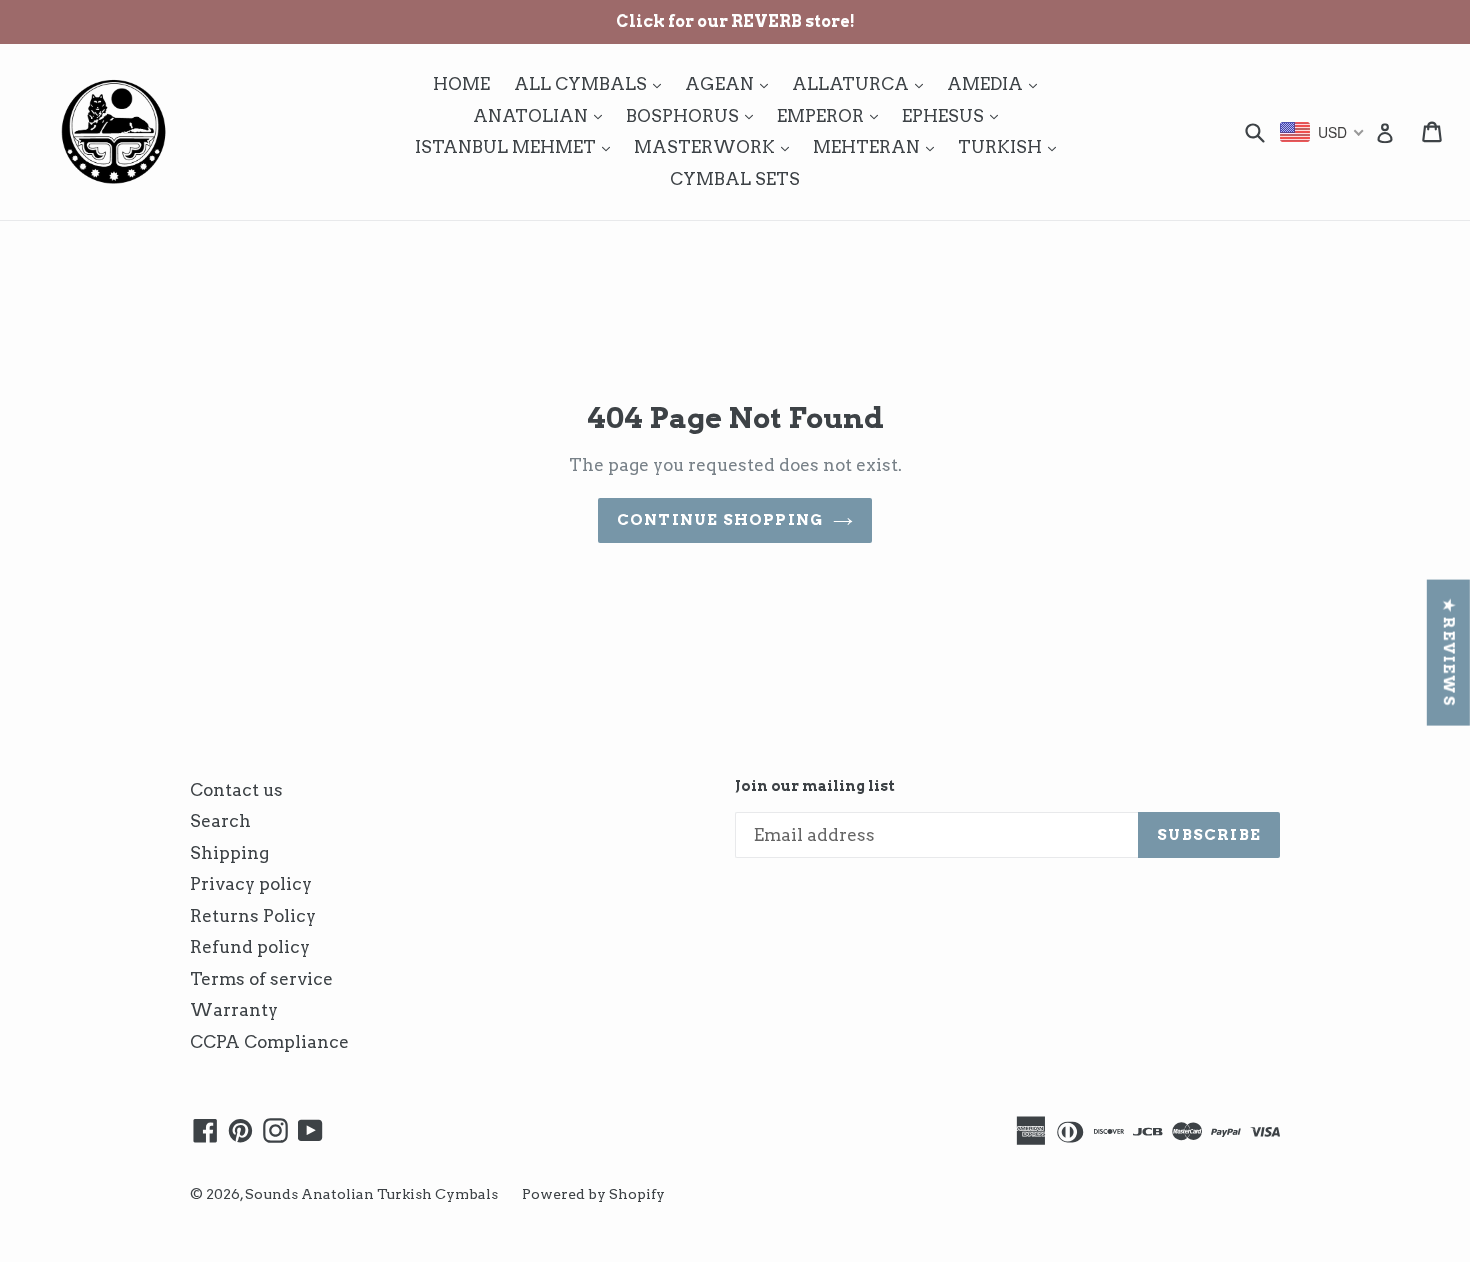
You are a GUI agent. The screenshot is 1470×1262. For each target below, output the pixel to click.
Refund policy (250, 947)
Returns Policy (253, 916)
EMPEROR (832, 115)
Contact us (236, 790)
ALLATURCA (862, 83)
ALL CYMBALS (592, 83)
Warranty (234, 1010)
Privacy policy (251, 884)
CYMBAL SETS (735, 179)
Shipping (229, 853)
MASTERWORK (716, 146)
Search (220, 821)
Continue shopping (720, 520)
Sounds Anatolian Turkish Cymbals (371, 1194)
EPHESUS (955, 115)
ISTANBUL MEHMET (517, 146)
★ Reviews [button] (1449, 653)
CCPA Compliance (269, 1042)
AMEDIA (997, 83)
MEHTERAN (878, 146)
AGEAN (731, 83)
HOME (461, 84)
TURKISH (1012, 146)
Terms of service (261, 979)
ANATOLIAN (542, 115)
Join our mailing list (815, 786)
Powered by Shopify (593, 1194)
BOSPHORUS (694, 115)
